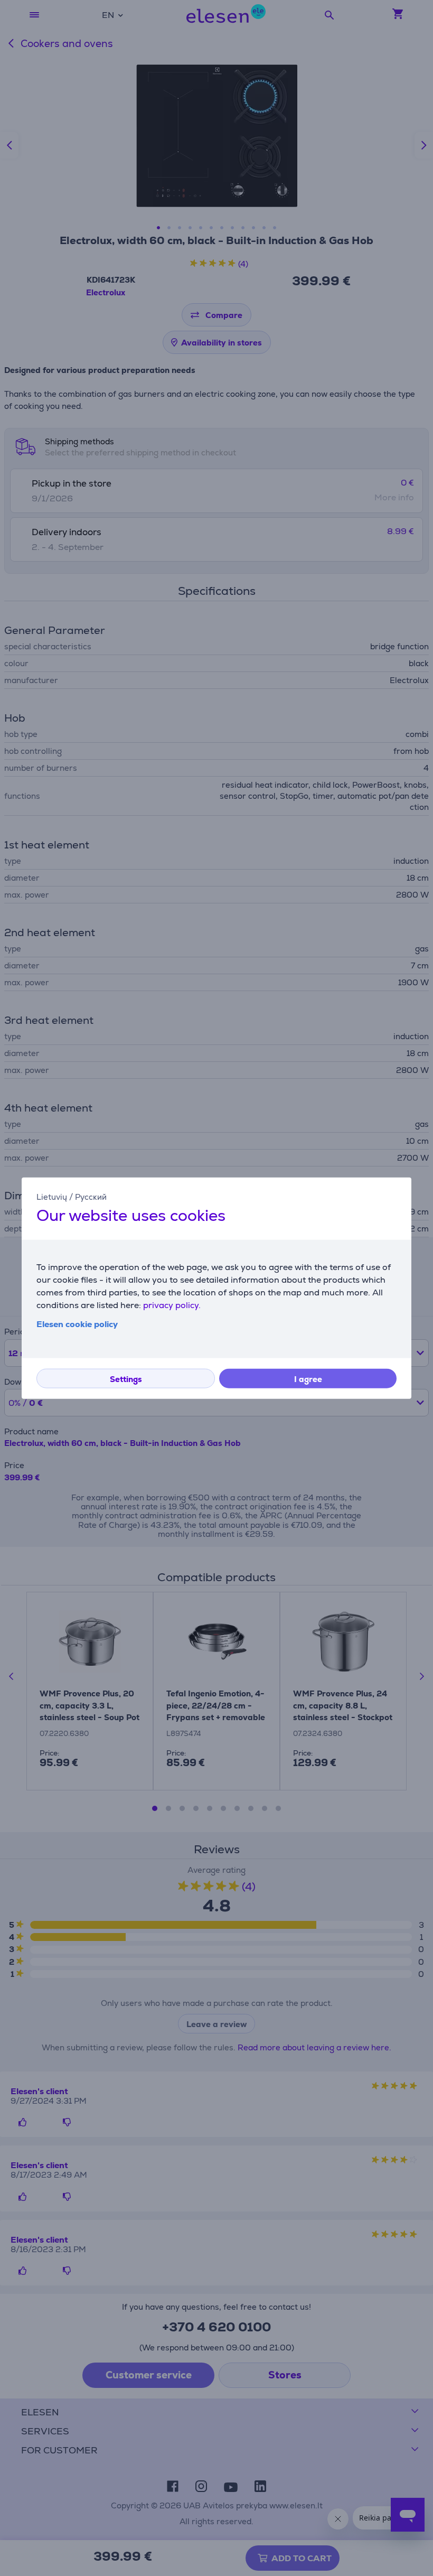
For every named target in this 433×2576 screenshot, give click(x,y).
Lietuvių (52, 1197)
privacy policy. (172, 1305)
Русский (91, 1197)
